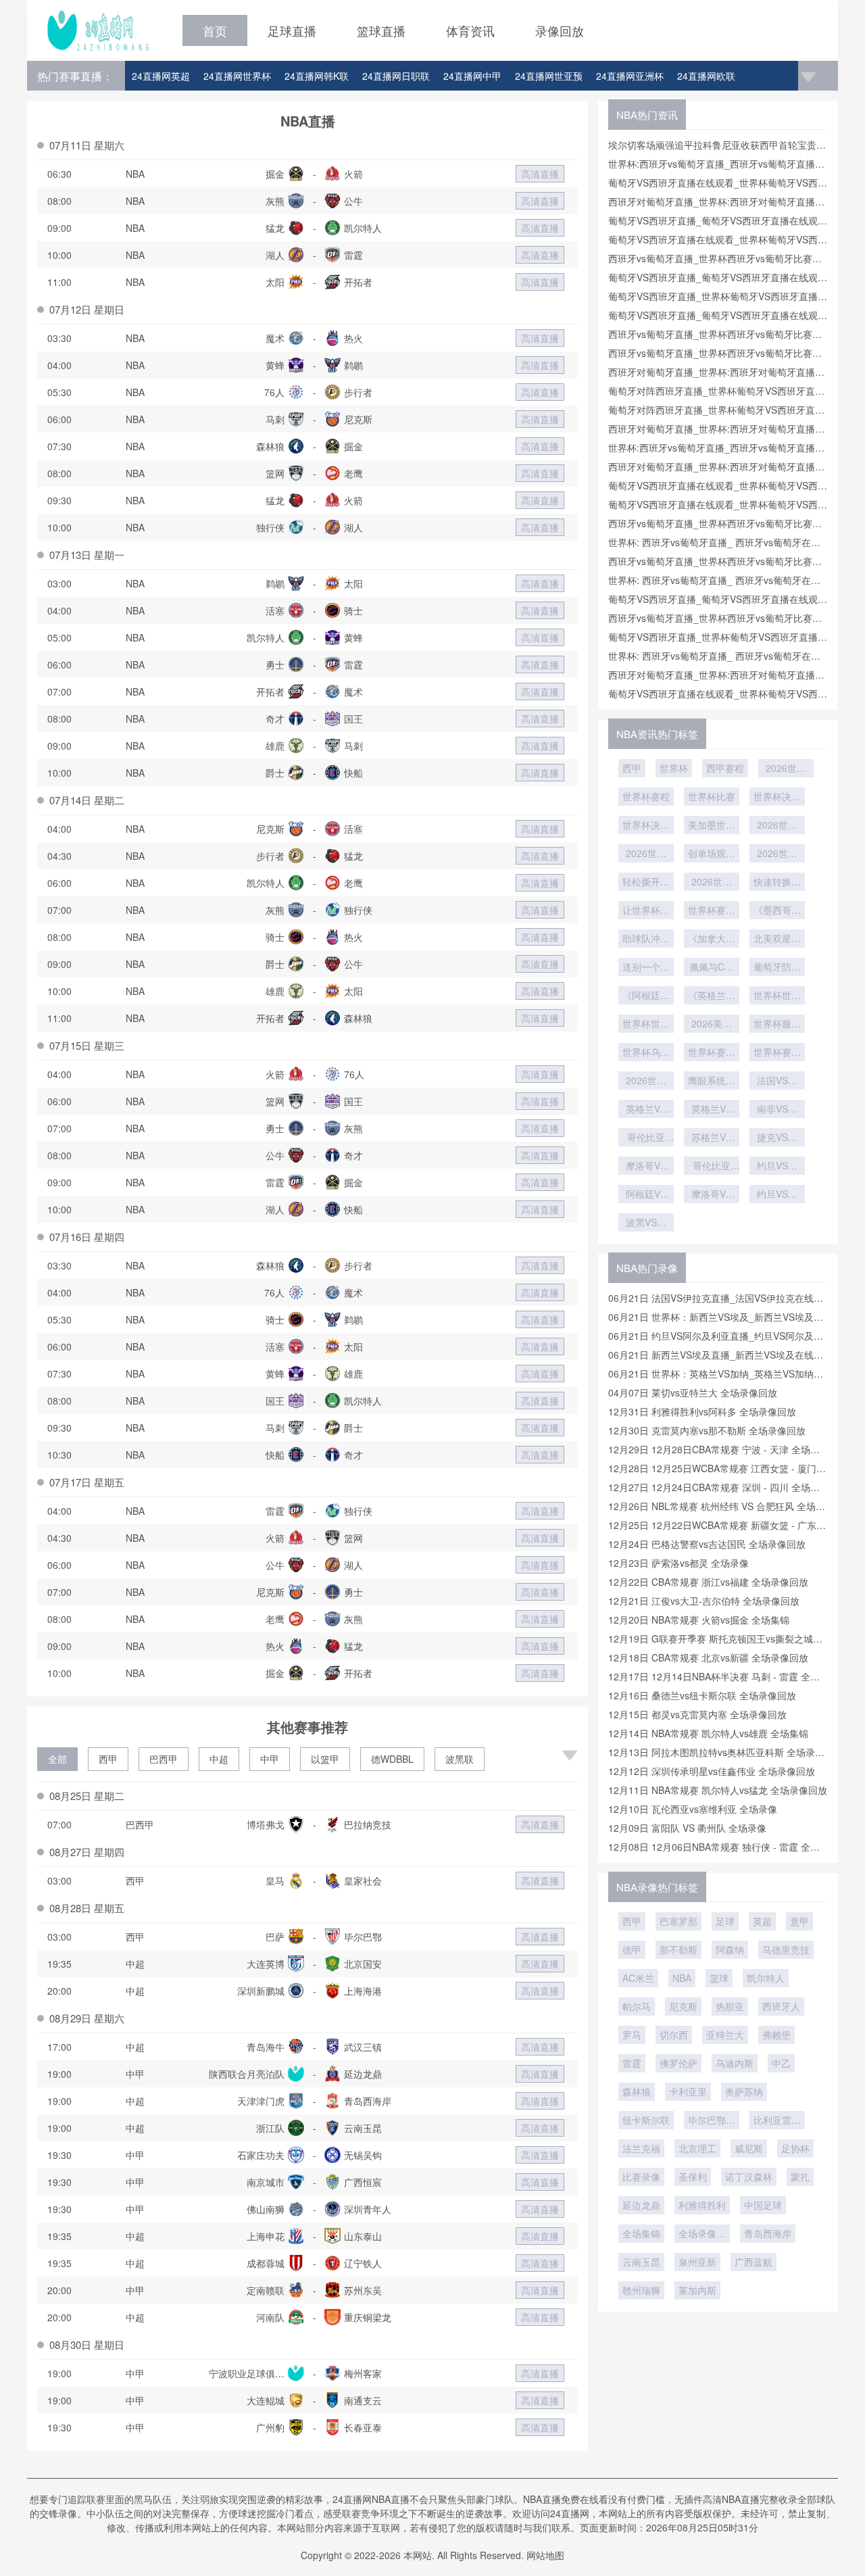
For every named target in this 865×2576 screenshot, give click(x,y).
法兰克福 (641, 2148)
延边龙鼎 (641, 2205)
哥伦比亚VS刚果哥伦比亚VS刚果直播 (712, 1167)
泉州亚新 (697, 2262)
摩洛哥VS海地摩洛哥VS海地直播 (646, 1167)
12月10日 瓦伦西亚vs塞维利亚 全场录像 (693, 1809)
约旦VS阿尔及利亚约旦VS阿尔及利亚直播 (777, 1195)
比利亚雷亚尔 (777, 2121)
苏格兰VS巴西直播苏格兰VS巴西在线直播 (712, 1138)
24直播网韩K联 (317, 76)
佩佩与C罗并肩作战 (712, 968)
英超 (762, 1921)
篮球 (719, 1978)
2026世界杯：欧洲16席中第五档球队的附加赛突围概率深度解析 (646, 1082)
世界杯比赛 (712, 796)
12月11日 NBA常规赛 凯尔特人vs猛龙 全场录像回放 (718, 1790)
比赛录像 (641, 2177)
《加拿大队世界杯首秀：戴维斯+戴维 (712, 940)
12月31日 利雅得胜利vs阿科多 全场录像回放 (702, 1411)
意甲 (799, 1921)
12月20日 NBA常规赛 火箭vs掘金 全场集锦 (699, 1620)
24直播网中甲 (472, 76)
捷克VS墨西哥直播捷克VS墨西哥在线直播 (777, 1138)
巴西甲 (164, 1759)
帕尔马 (637, 2006)
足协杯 (795, 2148)
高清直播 (540, 174)
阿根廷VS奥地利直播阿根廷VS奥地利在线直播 (646, 1195)
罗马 (632, 2035)
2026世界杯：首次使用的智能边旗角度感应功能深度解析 (777, 826)
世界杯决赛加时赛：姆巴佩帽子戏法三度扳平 (777, 798)
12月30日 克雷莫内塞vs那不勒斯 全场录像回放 (707, 1430)
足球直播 (292, 30)
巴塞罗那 (678, 1921)
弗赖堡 (776, 2035)
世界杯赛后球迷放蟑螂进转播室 (777, 1053)
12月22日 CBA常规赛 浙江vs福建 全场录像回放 (708, 1582)
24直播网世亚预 (549, 76)
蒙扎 (800, 2177)
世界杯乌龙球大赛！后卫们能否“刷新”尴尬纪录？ (646, 1053)
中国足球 (763, 2205)
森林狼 (637, 2091)
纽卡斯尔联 (646, 2120)
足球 (725, 1921)
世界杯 (674, 768)
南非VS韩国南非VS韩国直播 (777, 1110)
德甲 (632, 1949)
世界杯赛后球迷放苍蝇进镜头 (712, 1053)
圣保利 (693, 2177)
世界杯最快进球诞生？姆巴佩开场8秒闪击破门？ (777, 1025)
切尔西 (674, 2035)
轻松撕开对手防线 (646, 883)
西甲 (108, 1759)
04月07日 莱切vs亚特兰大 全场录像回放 (693, 1392)
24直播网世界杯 (237, 76)
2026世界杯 (786, 769)
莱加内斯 (697, 2290)
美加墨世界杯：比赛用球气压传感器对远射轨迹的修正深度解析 (712, 826)
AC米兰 (638, 1978)
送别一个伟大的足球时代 (646, 968)
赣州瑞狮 (641, 2290)
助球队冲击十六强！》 (646, 940)
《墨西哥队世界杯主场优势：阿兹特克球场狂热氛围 (777, 911)
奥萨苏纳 (744, 2091)
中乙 (781, 2063)
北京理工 (697, 2148)
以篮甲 (325, 1759)
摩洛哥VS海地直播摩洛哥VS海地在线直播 (712, 1195)
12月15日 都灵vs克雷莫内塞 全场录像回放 (697, 1714)
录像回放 (560, 30)
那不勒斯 (678, 1949)
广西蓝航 (753, 2262)
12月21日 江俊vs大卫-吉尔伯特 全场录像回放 (704, 1601)
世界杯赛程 (646, 796)
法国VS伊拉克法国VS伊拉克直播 (777, 1082)
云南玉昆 (641, 2262)
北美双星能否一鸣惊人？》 (777, 940)
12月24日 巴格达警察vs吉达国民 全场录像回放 (707, 1544)
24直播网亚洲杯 (630, 76)
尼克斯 (683, 2006)
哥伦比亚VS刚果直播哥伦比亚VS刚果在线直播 (646, 1138)
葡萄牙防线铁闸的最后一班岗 (777, 968)
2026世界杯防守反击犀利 (712, 883)
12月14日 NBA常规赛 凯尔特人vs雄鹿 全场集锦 (708, 1733)
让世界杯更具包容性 (646, 911)
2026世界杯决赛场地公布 (646, 854)
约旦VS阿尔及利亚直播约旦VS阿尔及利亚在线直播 (777, 1167)
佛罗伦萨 (678, 2063)
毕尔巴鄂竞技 (712, 2121)
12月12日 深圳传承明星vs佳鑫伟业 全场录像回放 (712, 1771)
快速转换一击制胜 (777, 883)
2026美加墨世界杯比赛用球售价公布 (712, 1025)
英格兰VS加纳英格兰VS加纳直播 (646, 1110)
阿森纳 (730, 1949)
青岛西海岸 (768, 2233)
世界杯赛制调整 (712, 911)
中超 (219, 1759)
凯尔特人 (766, 1978)
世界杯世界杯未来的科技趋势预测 (777, 996)
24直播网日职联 (396, 76)
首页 (215, 30)
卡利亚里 (688, 2091)
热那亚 (730, 2006)
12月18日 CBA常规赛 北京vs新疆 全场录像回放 (708, 1657)
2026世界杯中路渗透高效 (777, 854)
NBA (682, 1978)
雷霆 (632, 2063)
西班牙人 (781, 2006)
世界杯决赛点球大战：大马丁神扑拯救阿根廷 (646, 826)
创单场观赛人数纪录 (712, 854)
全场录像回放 (702, 2235)
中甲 (270, 1759)
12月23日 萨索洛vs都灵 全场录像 (678, 1563)
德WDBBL (392, 1759)
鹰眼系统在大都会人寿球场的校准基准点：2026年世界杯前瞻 (712, 1082)
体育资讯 (470, 30)
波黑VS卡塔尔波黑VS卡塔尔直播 (646, 1223)
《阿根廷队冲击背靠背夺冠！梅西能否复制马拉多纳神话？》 (646, 996)
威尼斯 (749, 2148)
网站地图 (545, 2555)
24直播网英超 (161, 76)
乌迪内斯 (735, 2063)
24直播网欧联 (706, 76)
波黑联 (460, 1759)
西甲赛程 (725, 768)
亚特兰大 (725, 2035)
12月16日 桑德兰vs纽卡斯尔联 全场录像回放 (702, 1695)
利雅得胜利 (702, 2205)
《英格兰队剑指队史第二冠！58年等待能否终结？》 (712, 996)
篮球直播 (381, 30)
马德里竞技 (786, 1949)
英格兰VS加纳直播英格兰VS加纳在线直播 (712, 1110)
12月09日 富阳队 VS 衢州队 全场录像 (687, 1828)
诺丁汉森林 (749, 2177)
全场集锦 (641, 2233)
